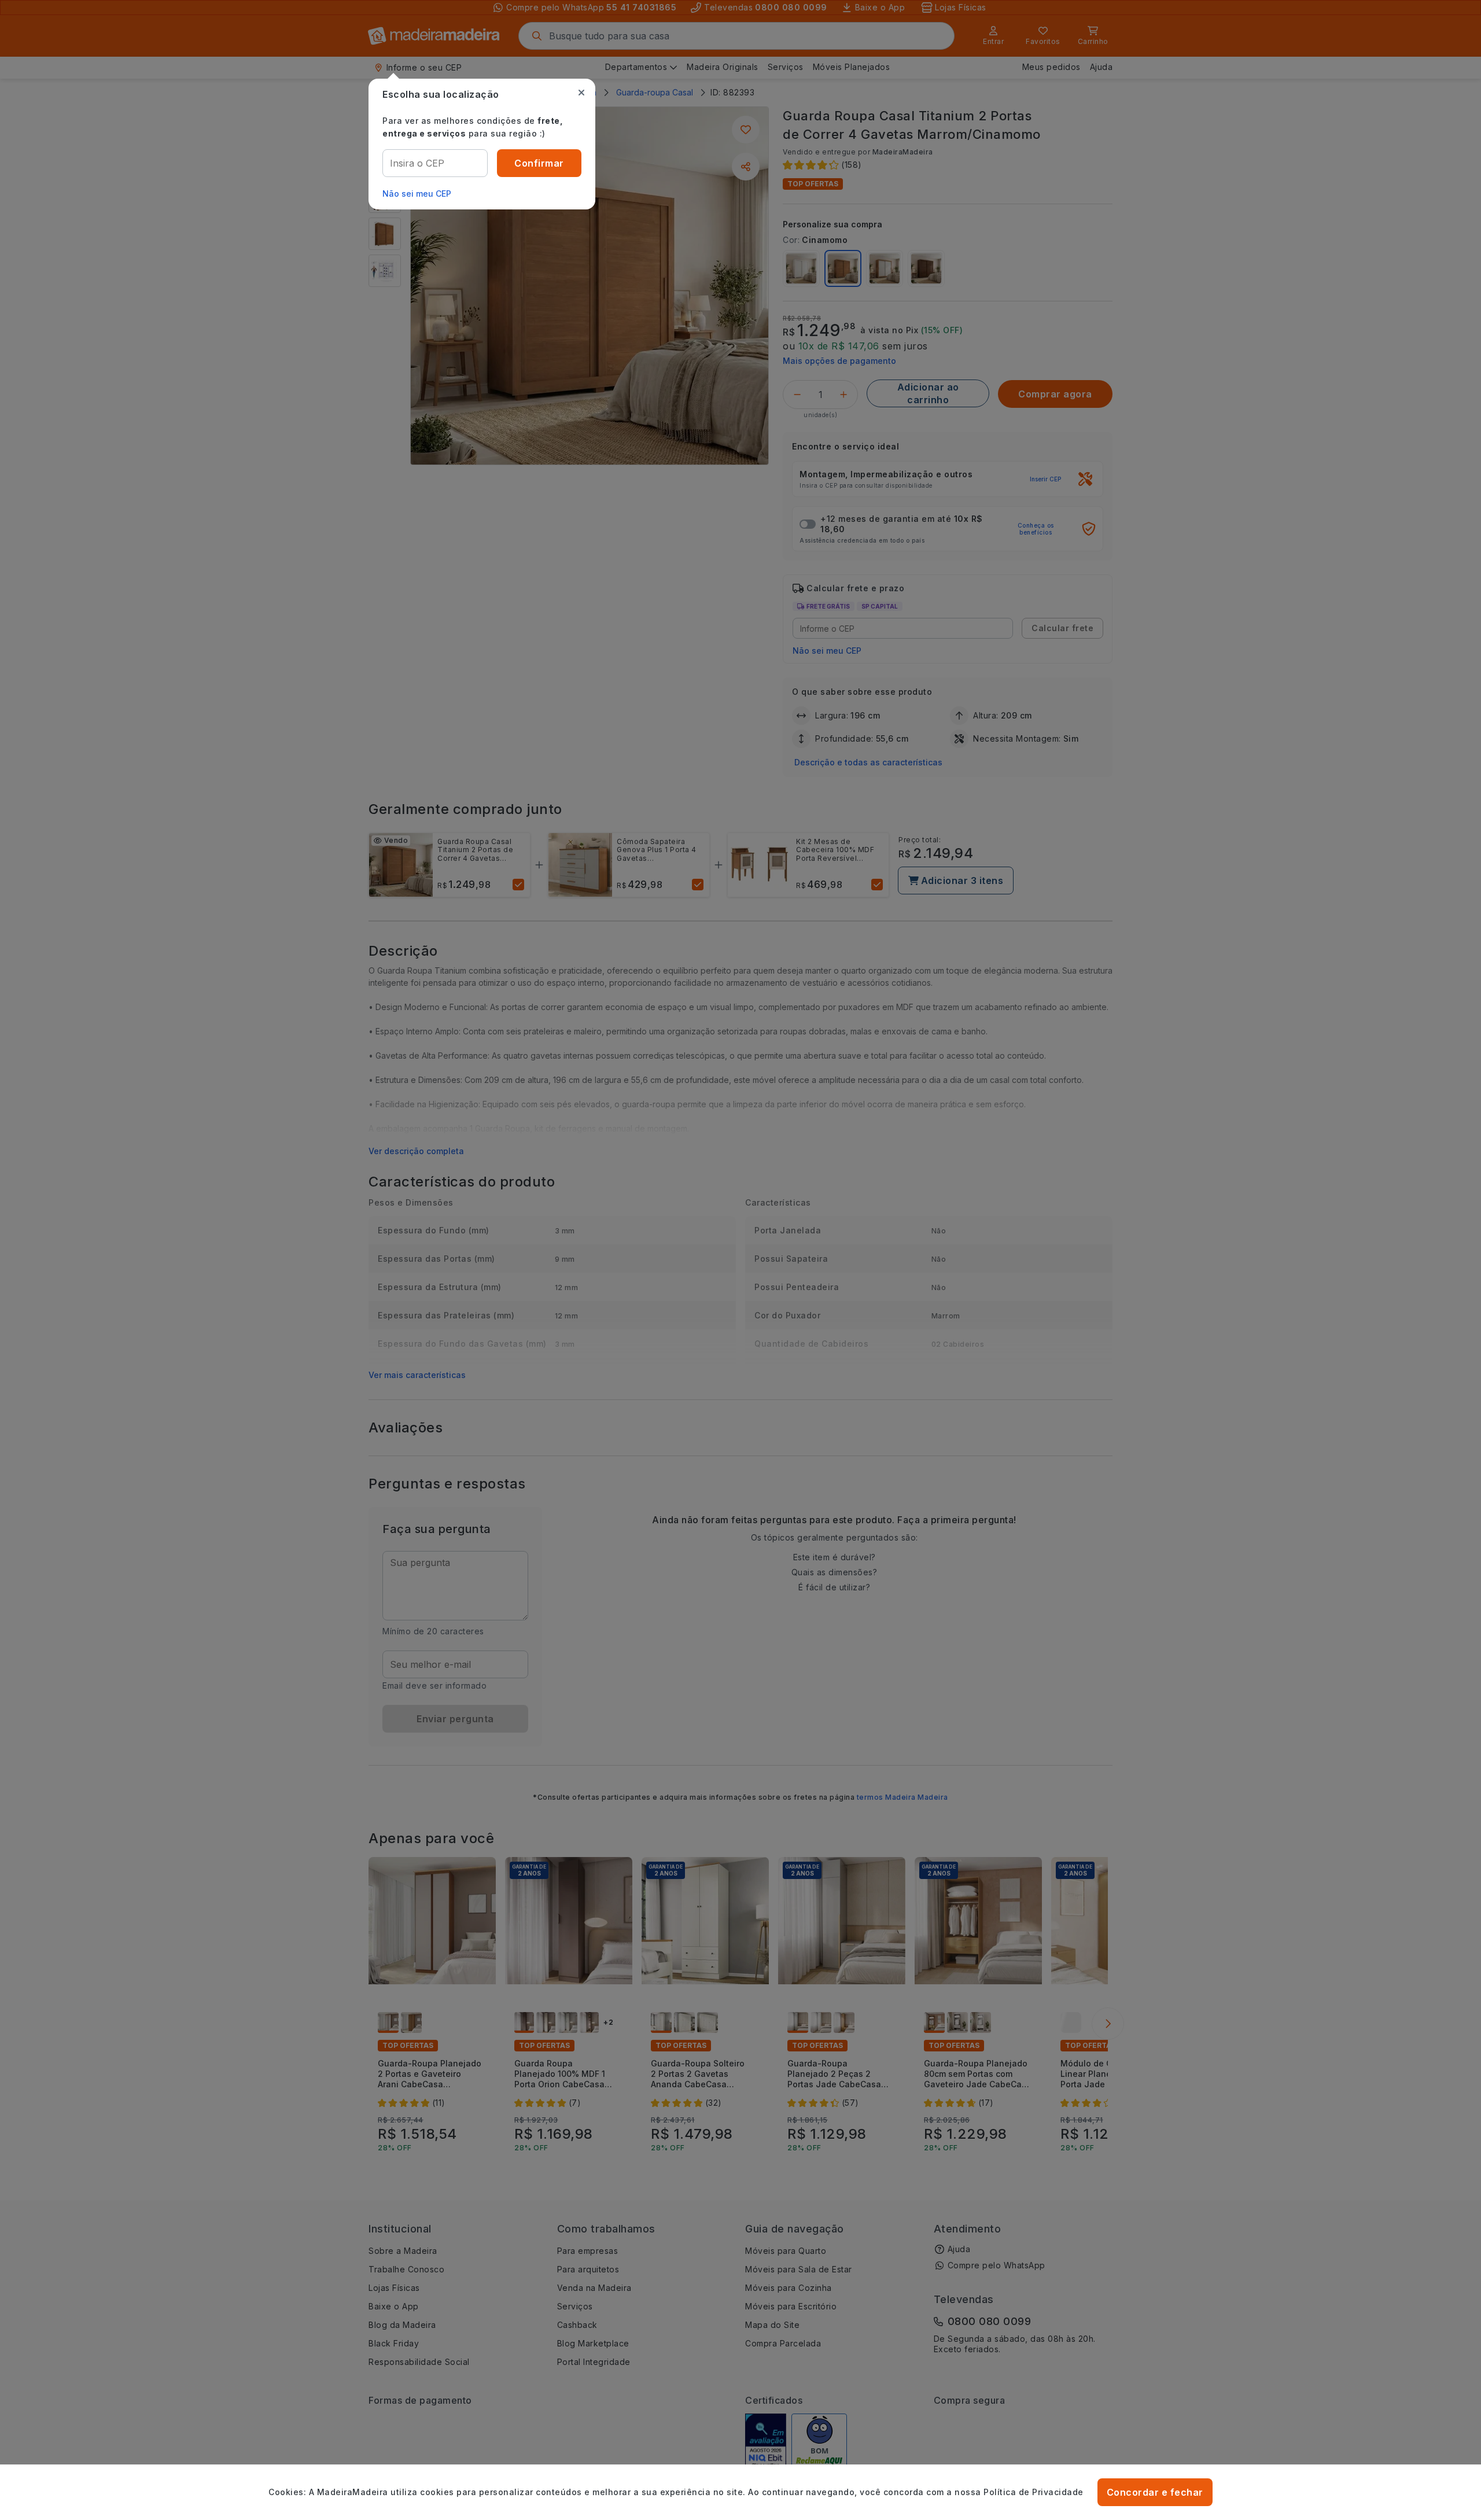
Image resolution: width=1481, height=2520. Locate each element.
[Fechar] (581, 93)
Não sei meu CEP (417, 194)
